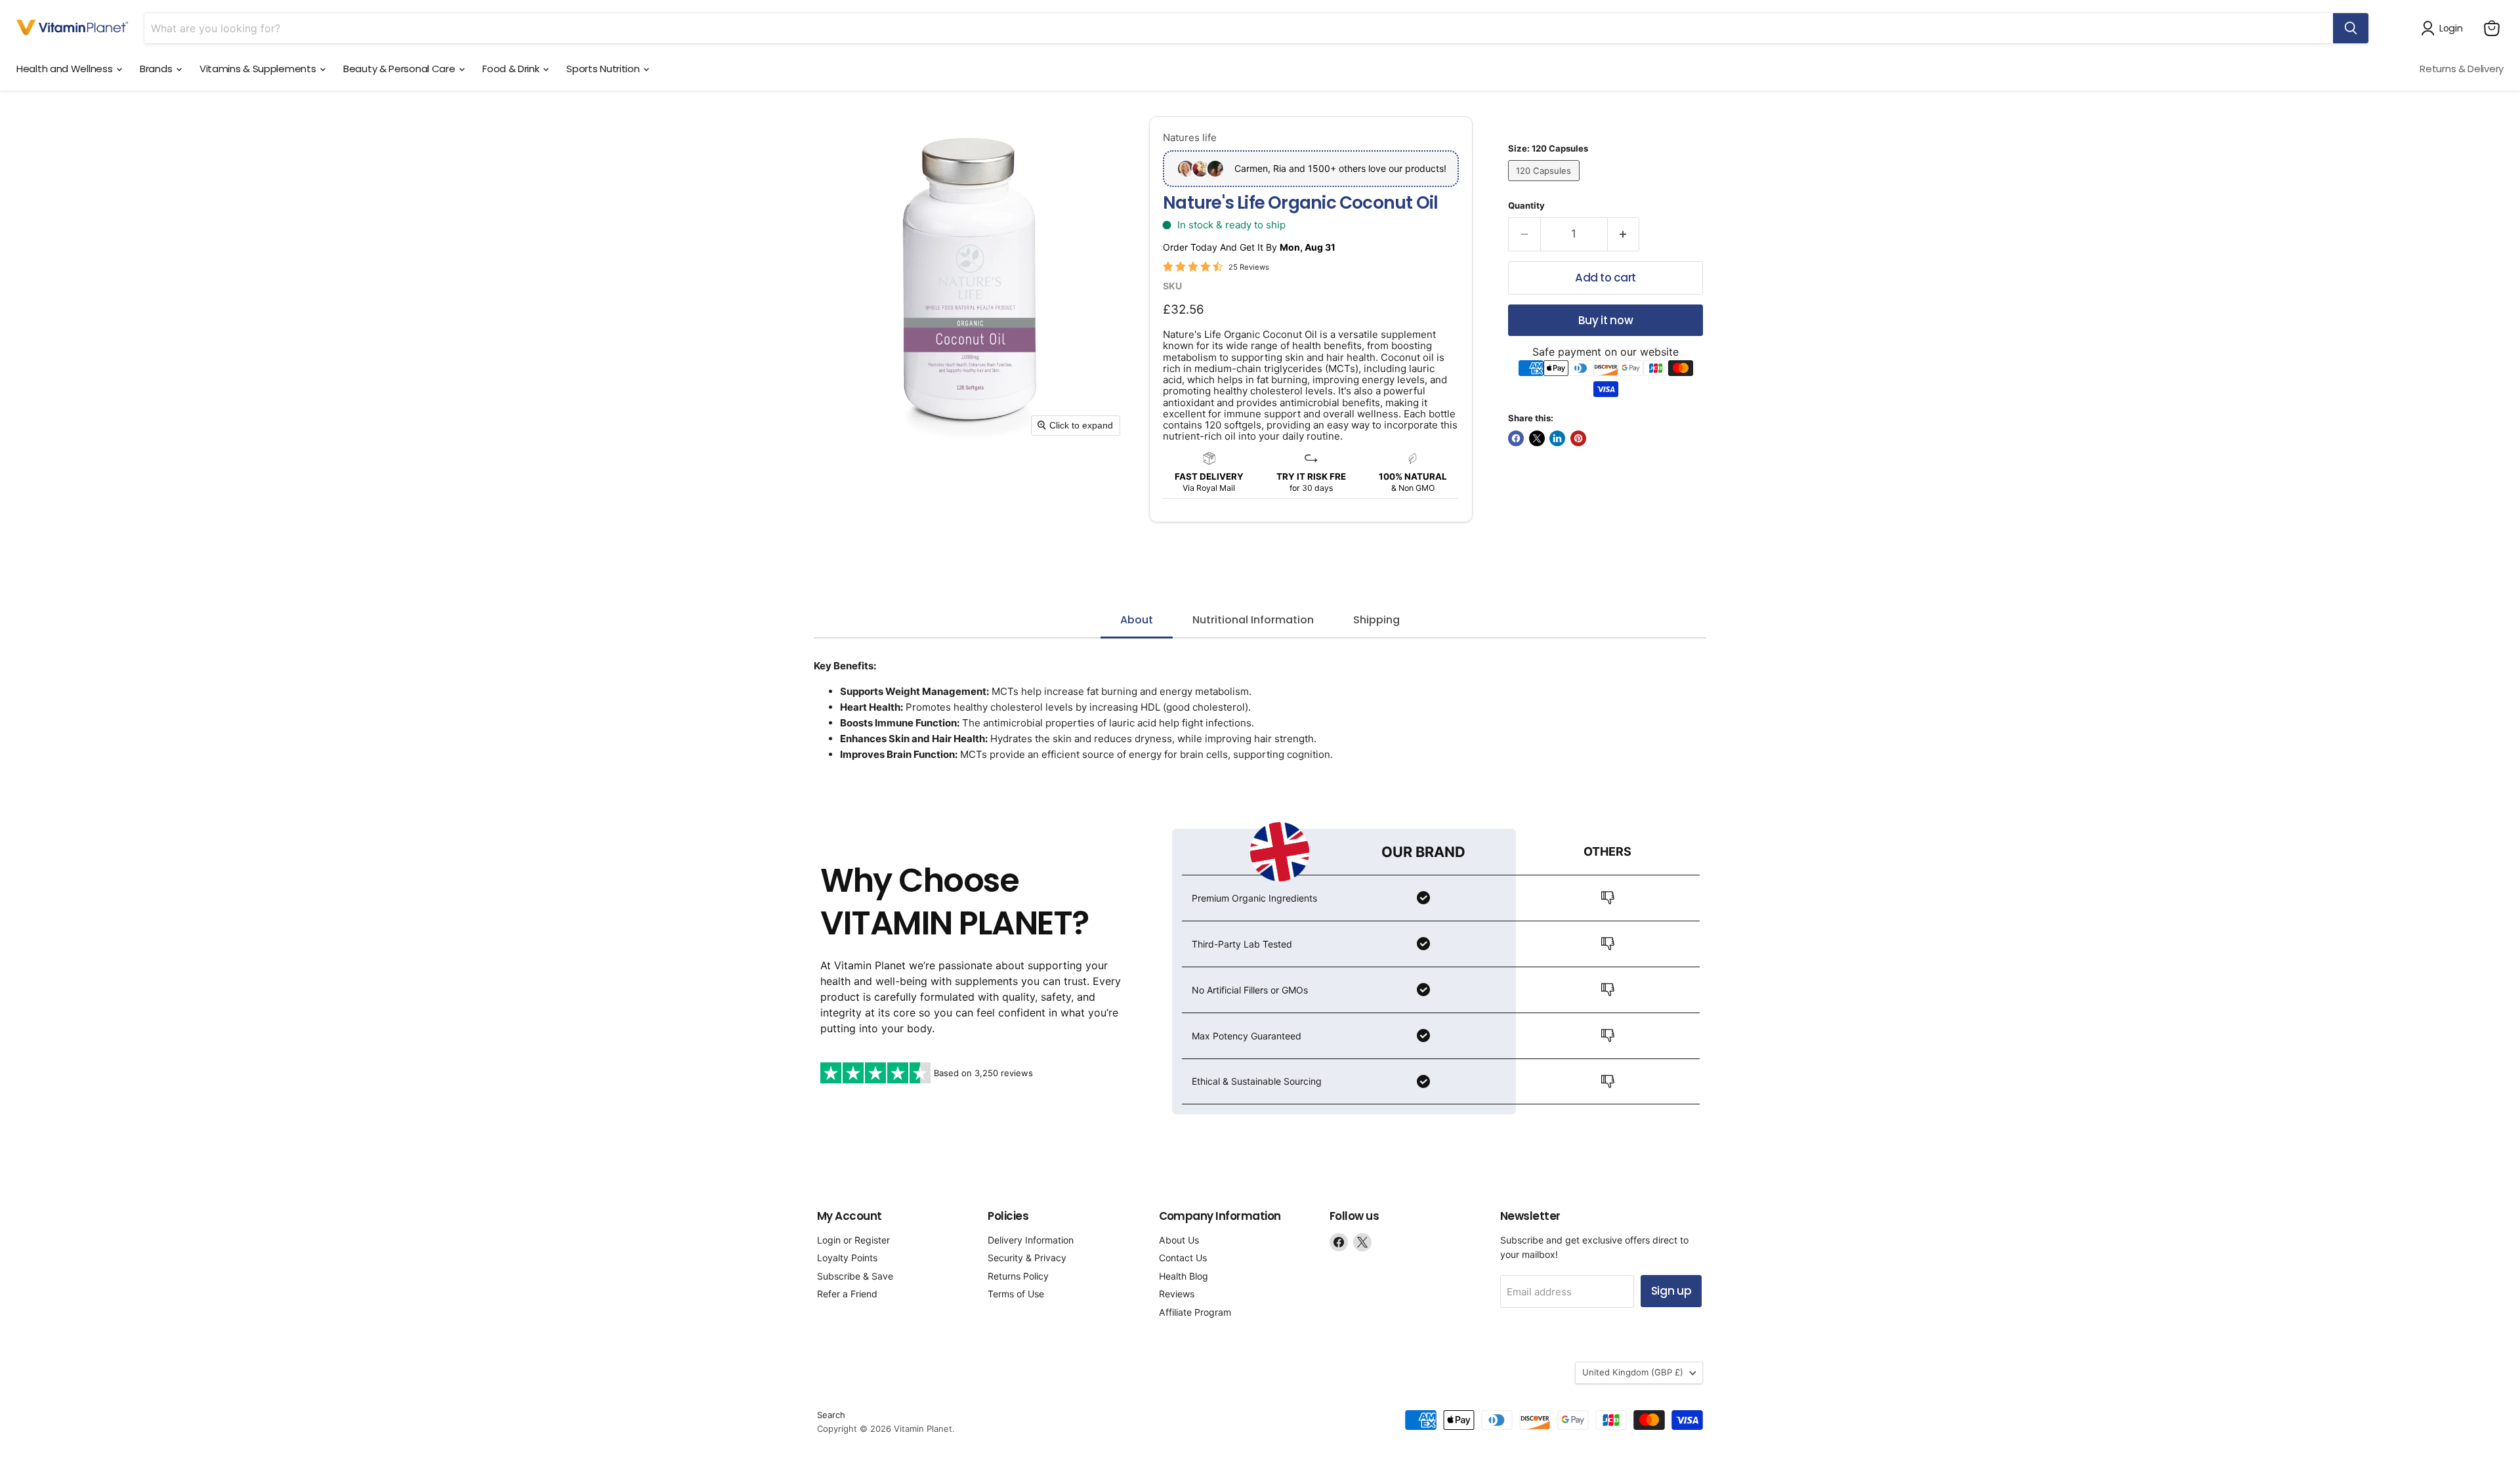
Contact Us (1183, 1258)
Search (831, 1415)
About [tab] (1137, 620)
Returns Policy (1018, 1276)
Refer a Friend (847, 1294)
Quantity (1526, 206)
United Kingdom (1633, 1372)
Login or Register (853, 1240)
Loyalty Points (847, 1258)
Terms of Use (1016, 1294)
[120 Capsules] (1545, 184)
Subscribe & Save (855, 1276)
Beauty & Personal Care (400, 69)
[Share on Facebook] (1516, 438)
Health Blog (1184, 1276)
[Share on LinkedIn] (1557, 438)
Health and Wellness (66, 69)
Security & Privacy (1027, 1258)
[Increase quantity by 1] (1624, 234)
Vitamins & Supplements (259, 69)
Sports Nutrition (604, 69)
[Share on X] (1537, 438)
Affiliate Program (1195, 1312)
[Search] (2351, 28)
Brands (157, 69)
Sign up (1671, 1291)
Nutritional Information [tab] (1253, 620)
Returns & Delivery (2462, 69)
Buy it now (1606, 320)
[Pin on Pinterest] (1578, 438)
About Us (1179, 1240)
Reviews (1177, 1294)
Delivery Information (1031, 1240)
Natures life (1190, 137)
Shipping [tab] (1376, 620)
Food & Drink (512, 69)
